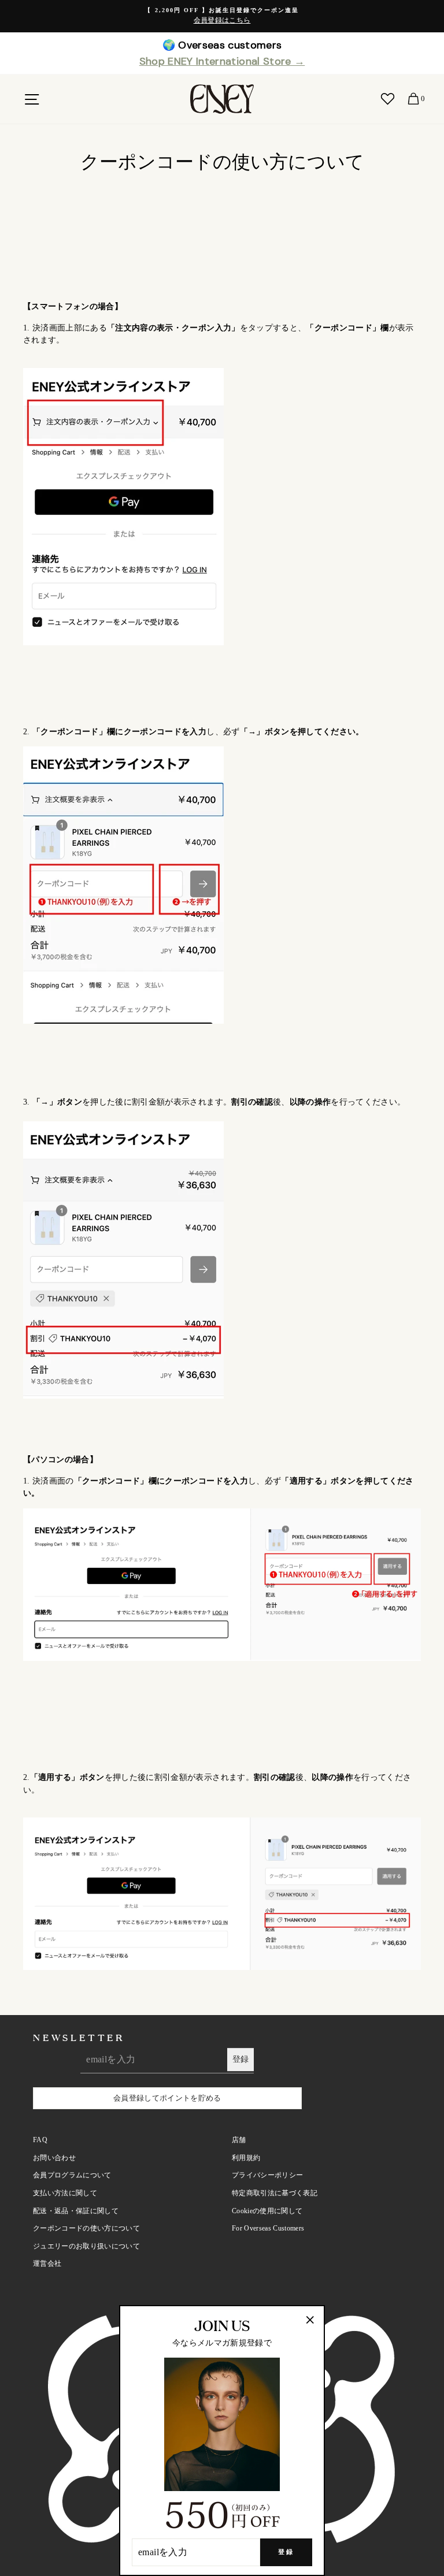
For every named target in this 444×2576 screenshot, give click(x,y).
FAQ (40, 2140)
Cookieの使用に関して (267, 2211)
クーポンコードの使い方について (86, 2228)
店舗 (239, 2140)
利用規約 (246, 2158)
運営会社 (47, 2263)
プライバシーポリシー (267, 2175)
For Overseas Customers (268, 2228)
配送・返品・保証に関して (76, 2211)
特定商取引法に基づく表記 (275, 2193)
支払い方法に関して (65, 2193)
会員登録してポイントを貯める (167, 2098)
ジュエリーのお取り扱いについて (86, 2246)
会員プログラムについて (72, 2175)
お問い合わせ (54, 2158)
